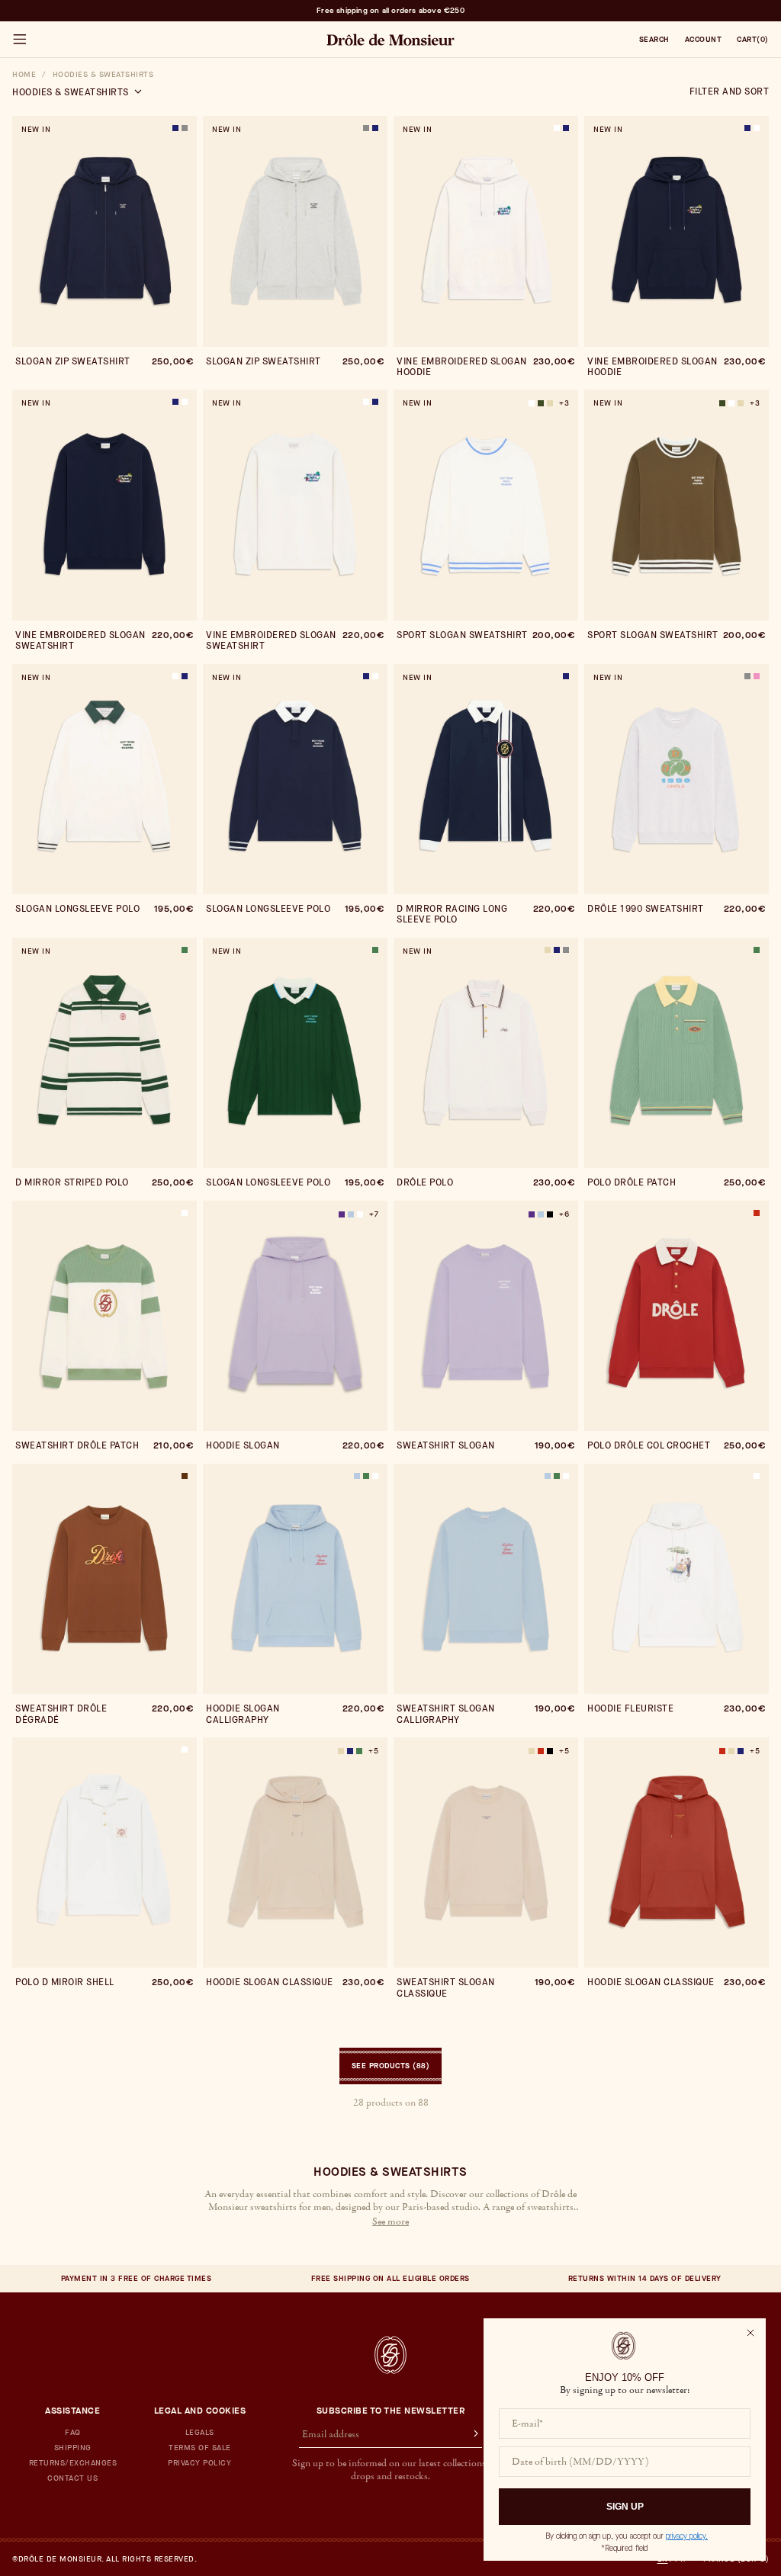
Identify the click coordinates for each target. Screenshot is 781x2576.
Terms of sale (200, 2448)
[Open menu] (19, 40)
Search (654, 40)
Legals (200, 2433)
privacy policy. (687, 2536)
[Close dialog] (750, 2333)
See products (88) (391, 2066)
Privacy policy (199, 2463)
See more (390, 2222)
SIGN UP (625, 2507)
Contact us (72, 2478)
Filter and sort (730, 91)
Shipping (73, 2448)
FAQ (73, 2433)
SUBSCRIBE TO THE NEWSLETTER (391, 2411)
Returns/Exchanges (73, 2463)
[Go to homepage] (390, 2355)
